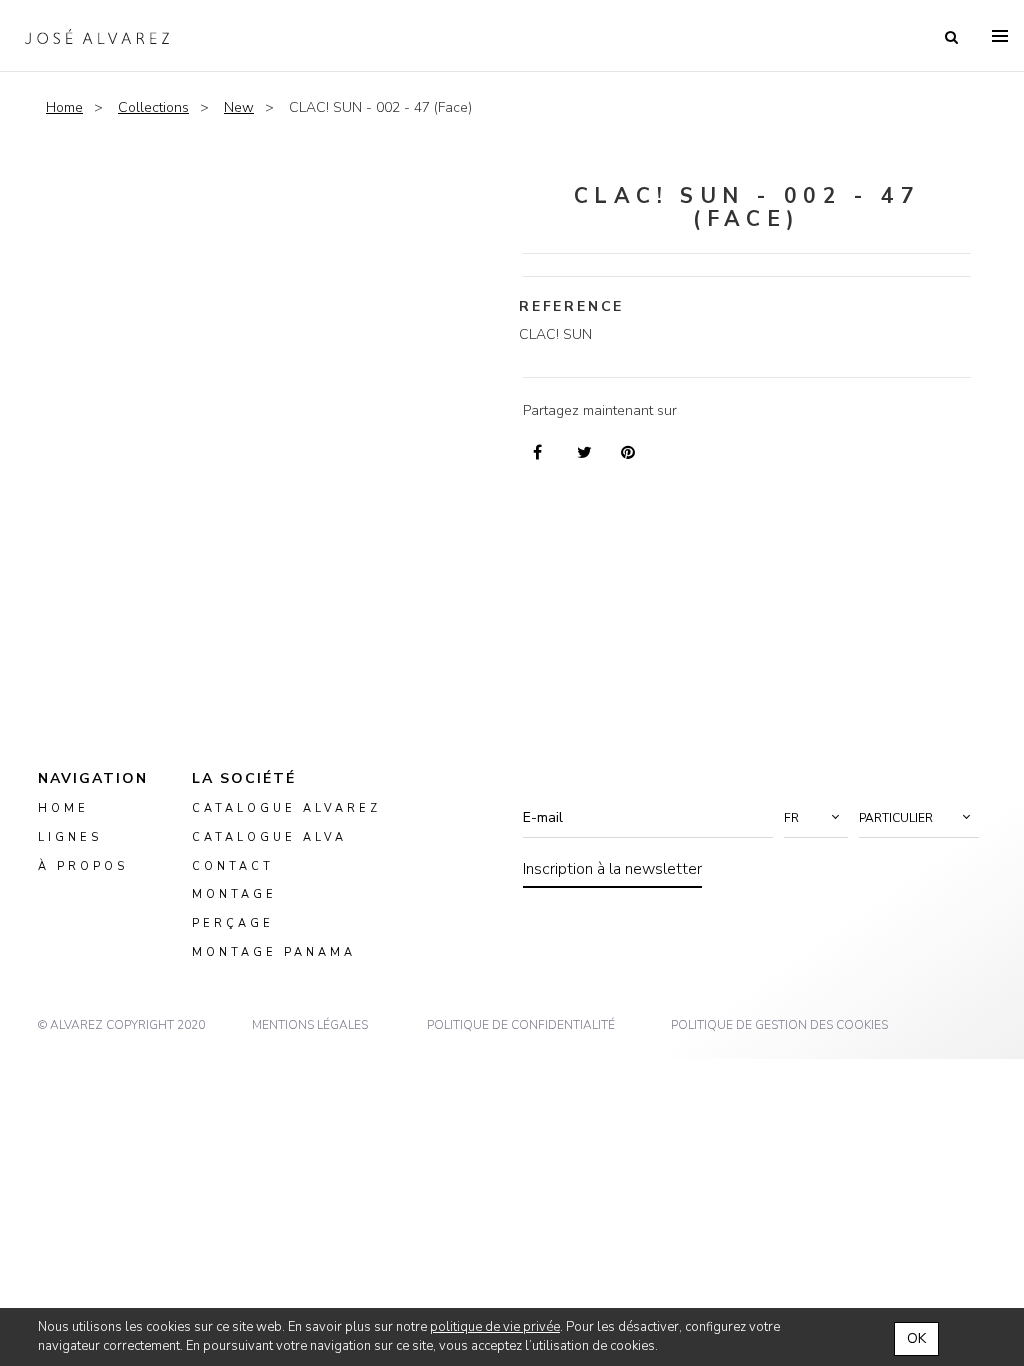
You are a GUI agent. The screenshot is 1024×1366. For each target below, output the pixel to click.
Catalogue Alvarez (286, 808)
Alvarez (97, 36)
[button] (816, 818)
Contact (233, 866)
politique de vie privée (495, 1327)
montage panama (274, 952)
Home (64, 107)
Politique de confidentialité (521, 1025)
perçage (233, 924)
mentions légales (310, 1025)
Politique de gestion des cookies (779, 1025)
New (239, 107)
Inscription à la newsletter (612, 869)
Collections (153, 107)
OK (916, 1338)
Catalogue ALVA (269, 837)
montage (234, 895)
